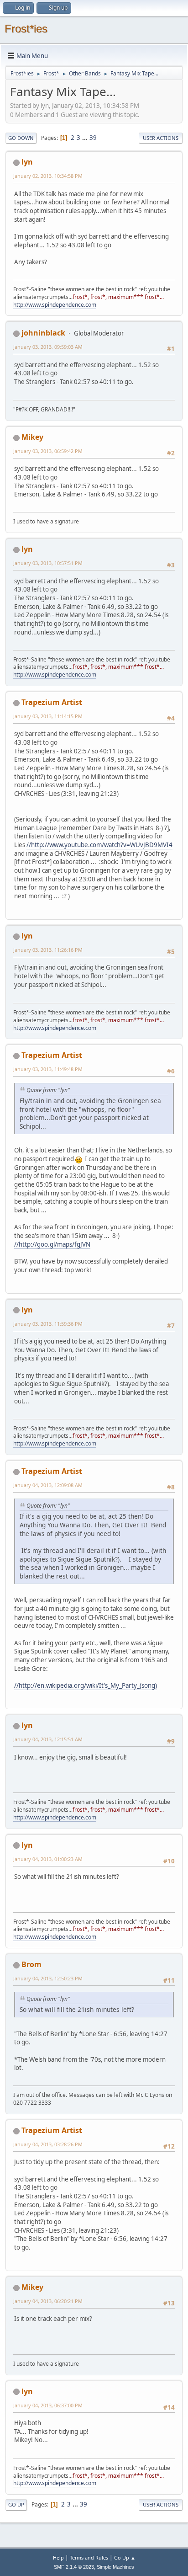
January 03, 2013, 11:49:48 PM (48, 1069)
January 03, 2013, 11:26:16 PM (48, 950)
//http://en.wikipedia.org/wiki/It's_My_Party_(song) (86, 1685)
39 (93, 138)
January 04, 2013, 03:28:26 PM (48, 2144)
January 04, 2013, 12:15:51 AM (48, 1739)
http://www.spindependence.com (55, 305)
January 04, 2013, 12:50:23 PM (48, 1978)
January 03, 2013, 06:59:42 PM (48, 451)
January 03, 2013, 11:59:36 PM (48, 1324)
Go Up (16, 2504)
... (86, 138)
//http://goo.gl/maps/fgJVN (52, 1244)
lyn (27, 162)
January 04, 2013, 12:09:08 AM (48, 1485)
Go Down (21, 138)
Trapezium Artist (52, 702)
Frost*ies (26, 29)
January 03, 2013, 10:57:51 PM (48, 563)
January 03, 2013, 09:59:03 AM (48, 347)
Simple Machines (115, 2567)
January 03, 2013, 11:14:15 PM (48, 716)
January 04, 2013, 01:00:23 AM (48, 1859)
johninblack (43, 333)
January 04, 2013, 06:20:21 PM (48, 2301)
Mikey (32, 437)
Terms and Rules (89, 2557)
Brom (31, 1964)
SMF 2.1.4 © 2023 (74, 2567)
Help (58, 2557)
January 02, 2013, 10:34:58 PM (48, 176)
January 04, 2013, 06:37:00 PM (48, 2405)
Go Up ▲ (125, 2557)
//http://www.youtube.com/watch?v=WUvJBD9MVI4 (99, 845)
